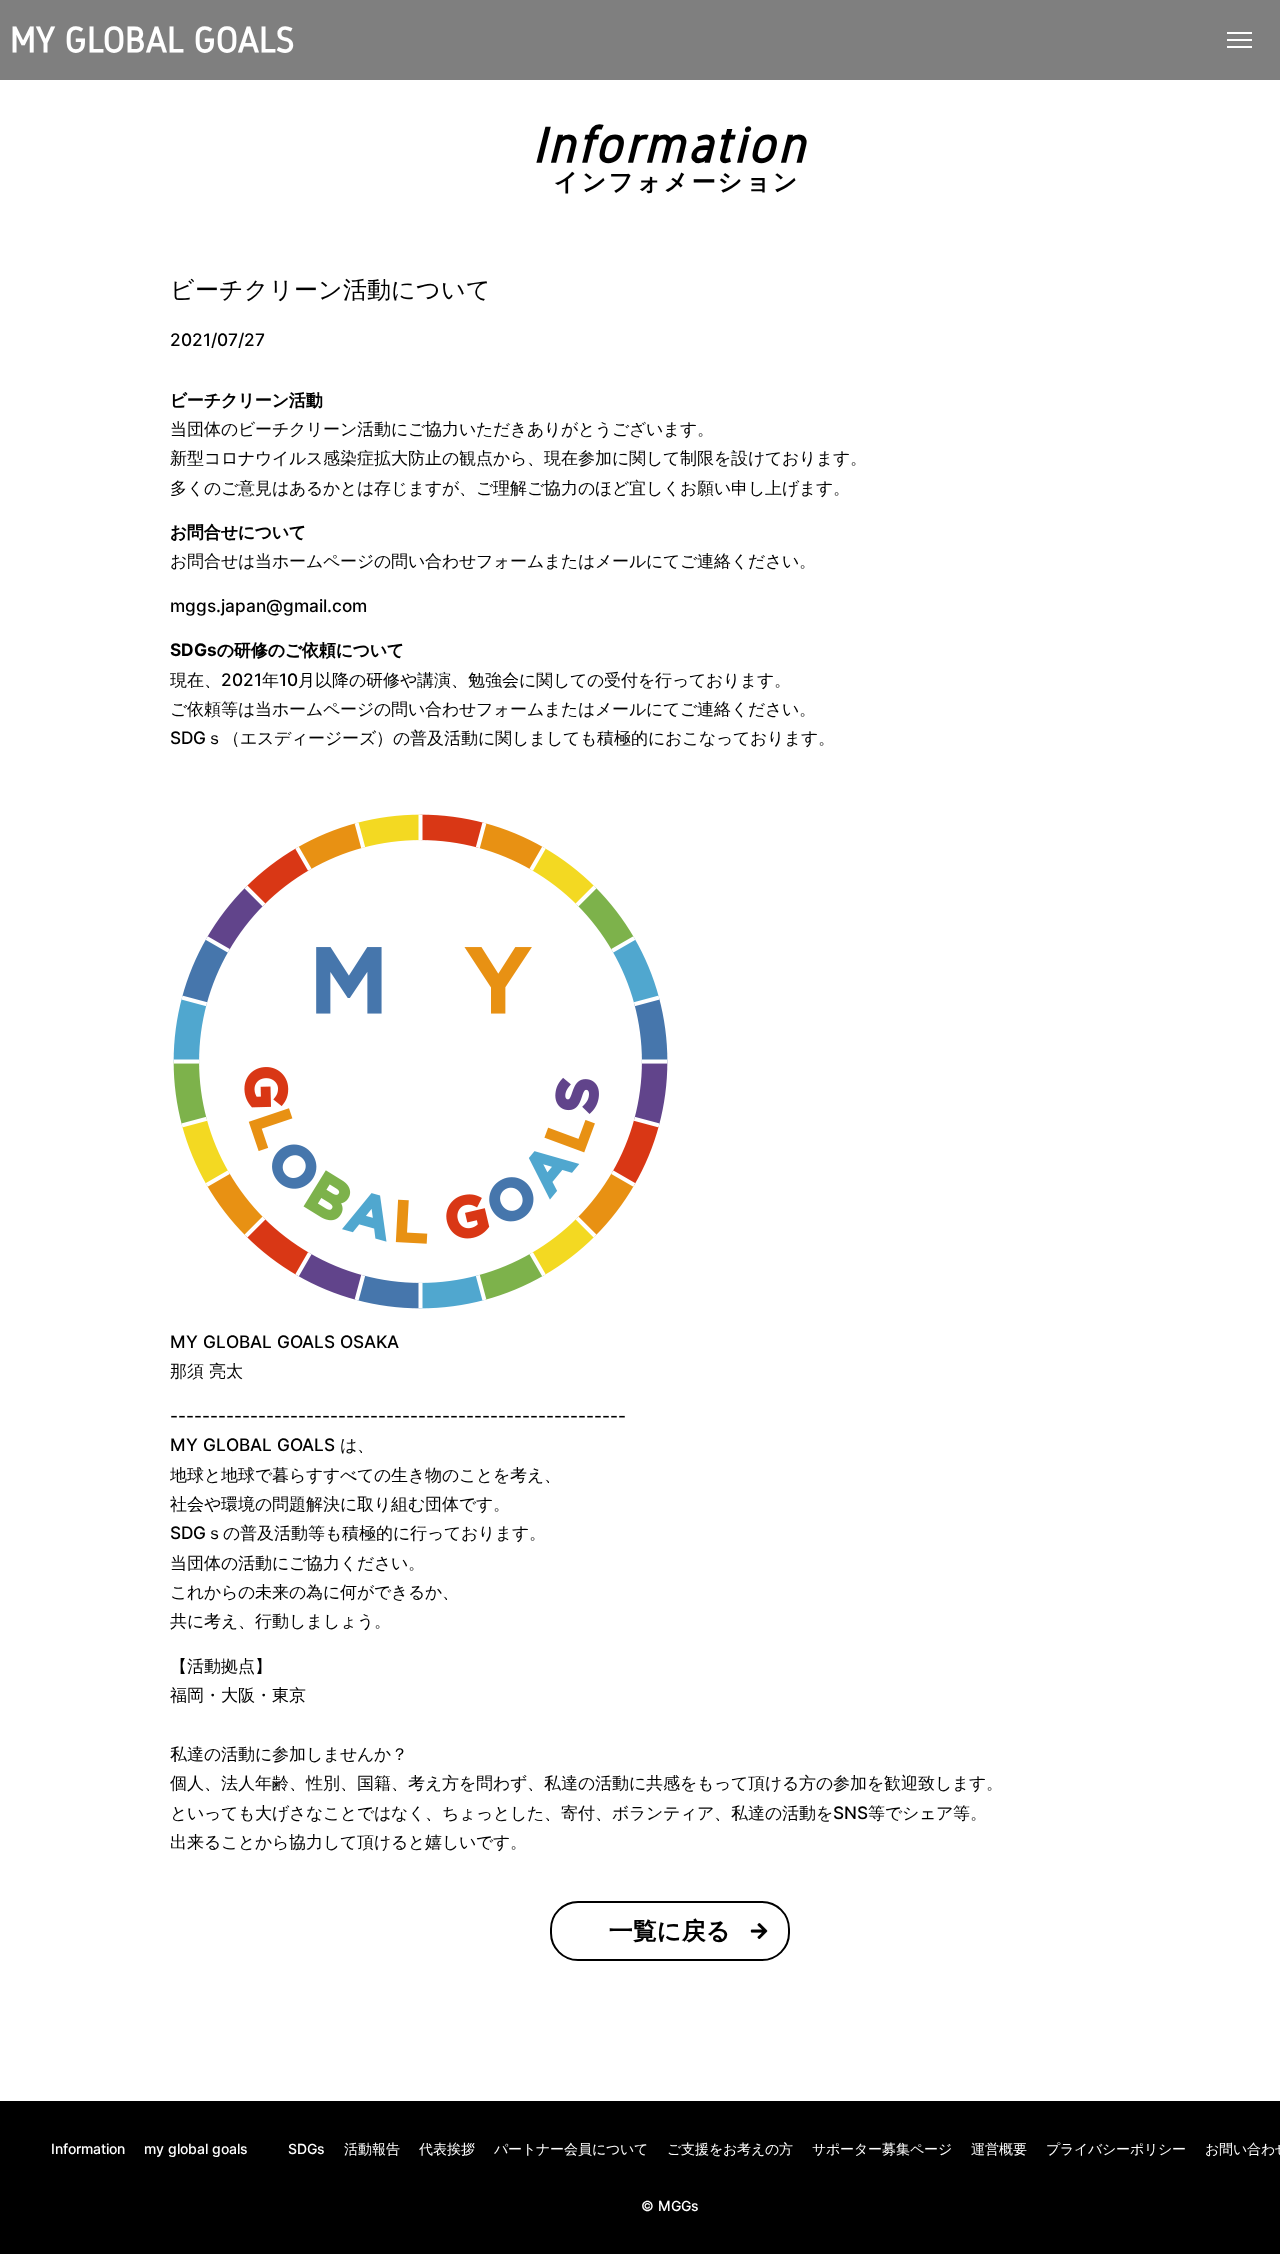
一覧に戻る (670, 1930)
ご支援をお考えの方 (730, 2149)
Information (88, 2149)
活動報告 (372, 2149)
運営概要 (999, 2149)
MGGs (678, 2205)
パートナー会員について (571, 2149)
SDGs (306, 2149)
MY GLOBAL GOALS (152, 40)
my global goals (196, 2149)
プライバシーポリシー (1116, 2149)
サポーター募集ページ (882, 2149)
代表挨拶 (447, 2149)
